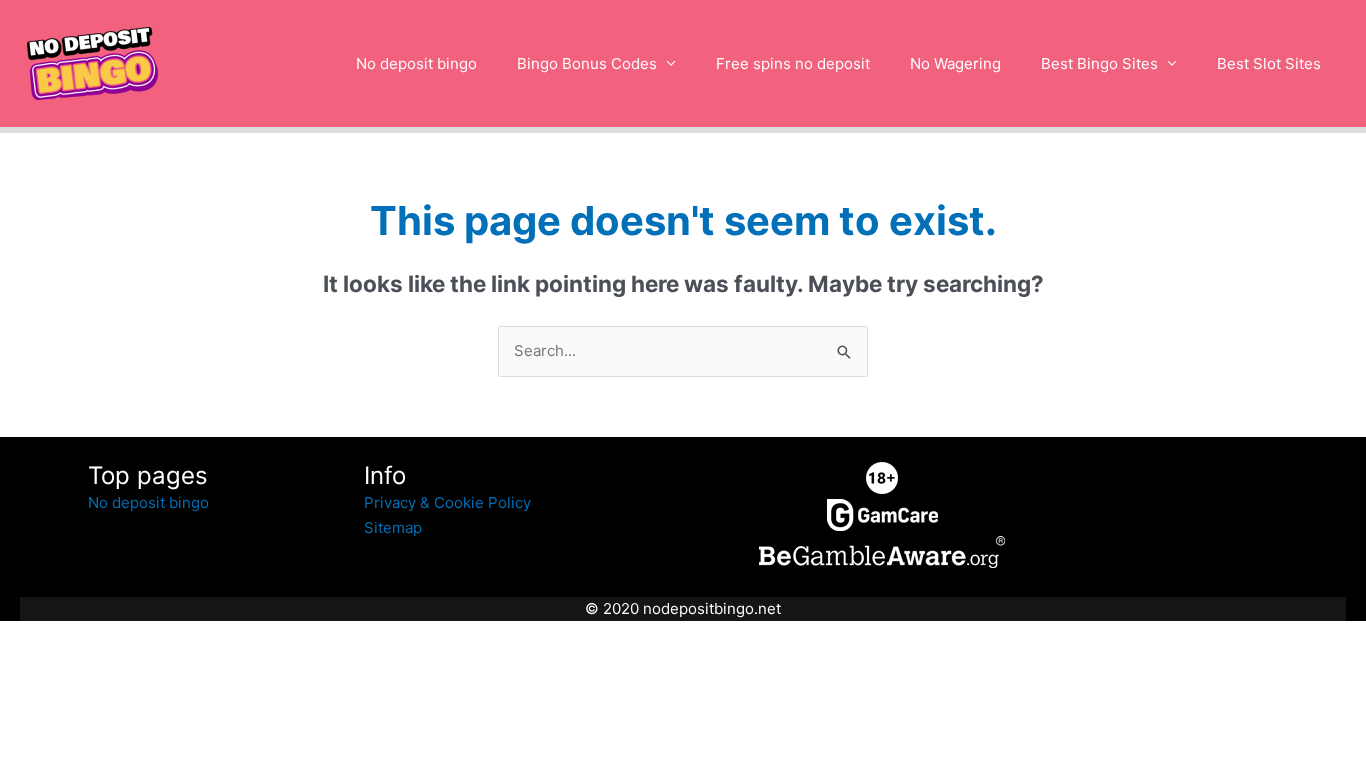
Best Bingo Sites (1099, 63)
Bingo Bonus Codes (587, 63)
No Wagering (955, 63)
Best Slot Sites (1269, 63)
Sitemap (393, 527)
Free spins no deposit (793, 63)
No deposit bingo (416, 63)
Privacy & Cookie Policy (447, 502)
